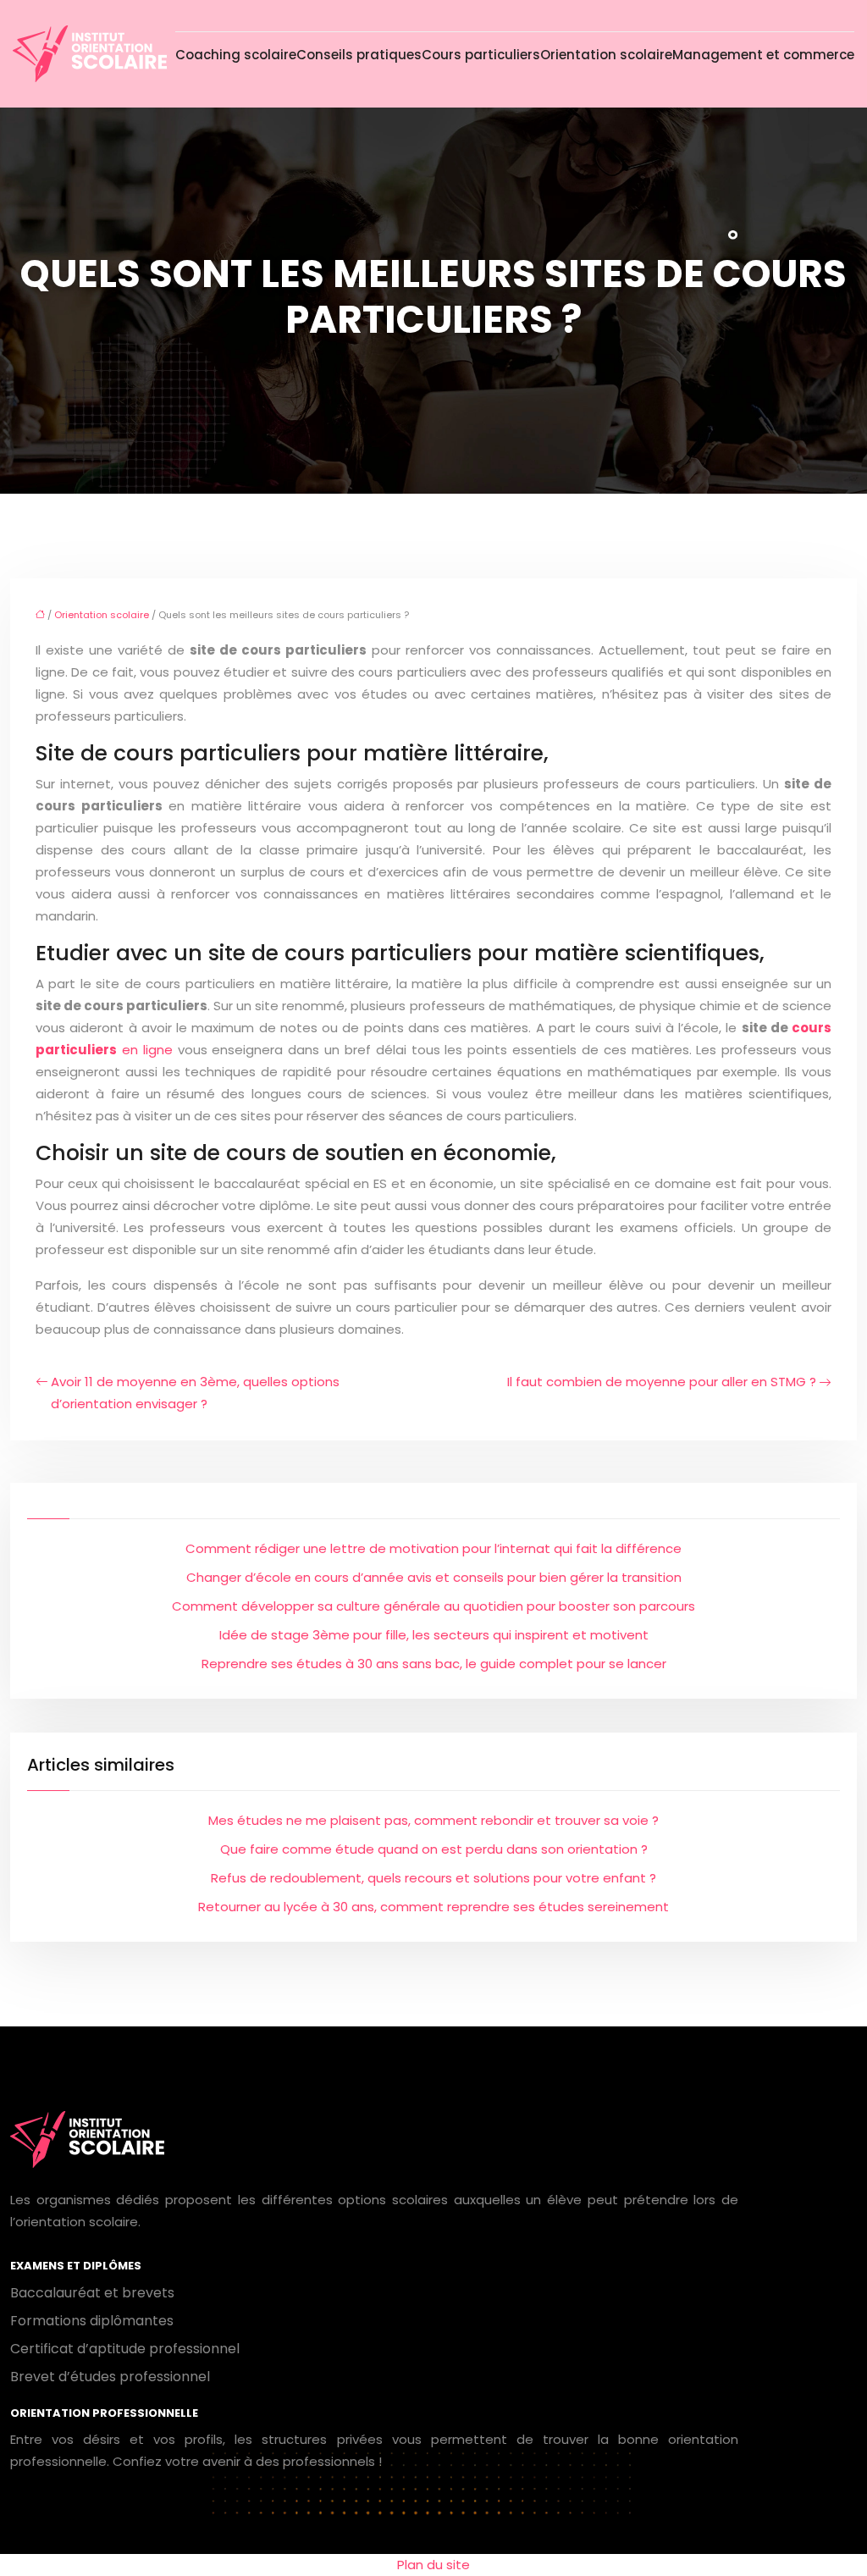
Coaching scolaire (236, 55)
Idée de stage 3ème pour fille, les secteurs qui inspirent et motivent (434, 1635)
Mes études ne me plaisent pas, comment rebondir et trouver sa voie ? (433, 1820)
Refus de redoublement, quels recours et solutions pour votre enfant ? (433, 1878)
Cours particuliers (481, 55)
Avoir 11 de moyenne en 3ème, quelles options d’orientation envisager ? (195, 1393)
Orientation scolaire (606, 55)
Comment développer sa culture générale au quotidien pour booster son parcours (433, 1606)
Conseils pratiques (359, 55)
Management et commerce (763, 55)
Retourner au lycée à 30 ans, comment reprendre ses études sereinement (433, 1907)
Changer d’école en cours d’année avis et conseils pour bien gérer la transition (434, 1577)
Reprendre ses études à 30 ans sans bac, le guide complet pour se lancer (434, 1664)
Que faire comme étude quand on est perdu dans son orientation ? (434, 1849)
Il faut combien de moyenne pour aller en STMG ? (662, 1382)
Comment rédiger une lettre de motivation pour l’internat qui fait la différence (433, 1548)
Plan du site (433, 2565)
